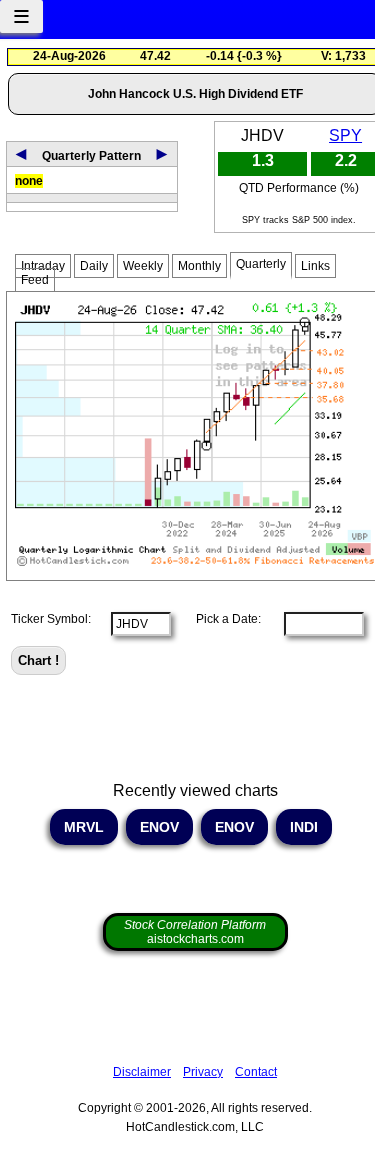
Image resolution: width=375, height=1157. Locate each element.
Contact (256, 1072)
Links (315, 266)
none (29, 181)
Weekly (143, 266)
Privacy (203, 1072)
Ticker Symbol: (51, 619)
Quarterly (261, 264)
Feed (35, 280)
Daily (94, 266)
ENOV (159, 827)
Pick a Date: (222, 619)
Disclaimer (142, 1072)
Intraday (43, 266)
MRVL (84, 827)
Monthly (199, 266)
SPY (345, 135)
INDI (304, 827)
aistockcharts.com (195, 932)
